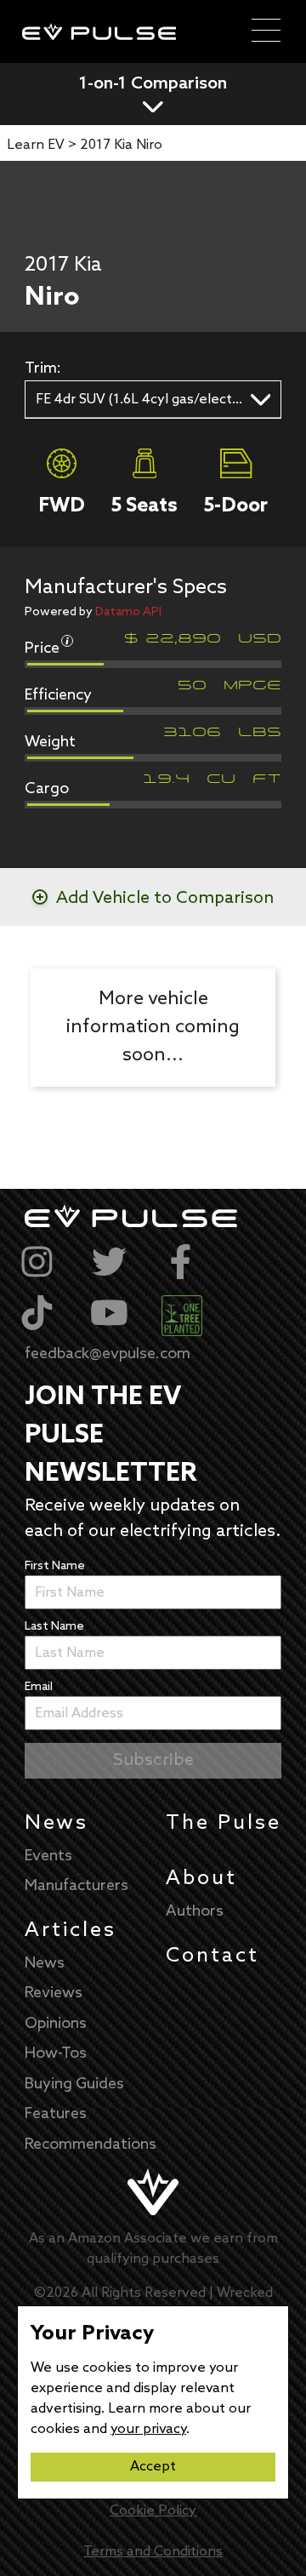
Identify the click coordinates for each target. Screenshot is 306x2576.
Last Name (54, 1627)
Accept (153, 2467)
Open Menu (266, 31)
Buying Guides (74, 2084)
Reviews (54, 1993)
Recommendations (91, 2145)
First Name (55, 1566)
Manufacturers (76, 1886)
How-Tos (56, 2053)
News (57, 1823)
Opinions (56, 2024)
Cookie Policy (153, 2511)
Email (39, 1687)
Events (48, 1856)
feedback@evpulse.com (108, 1354)
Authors (195, 1911)
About (201, 1879)
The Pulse (224, 1823)
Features (56, 2114)
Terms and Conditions (153, 2552)
